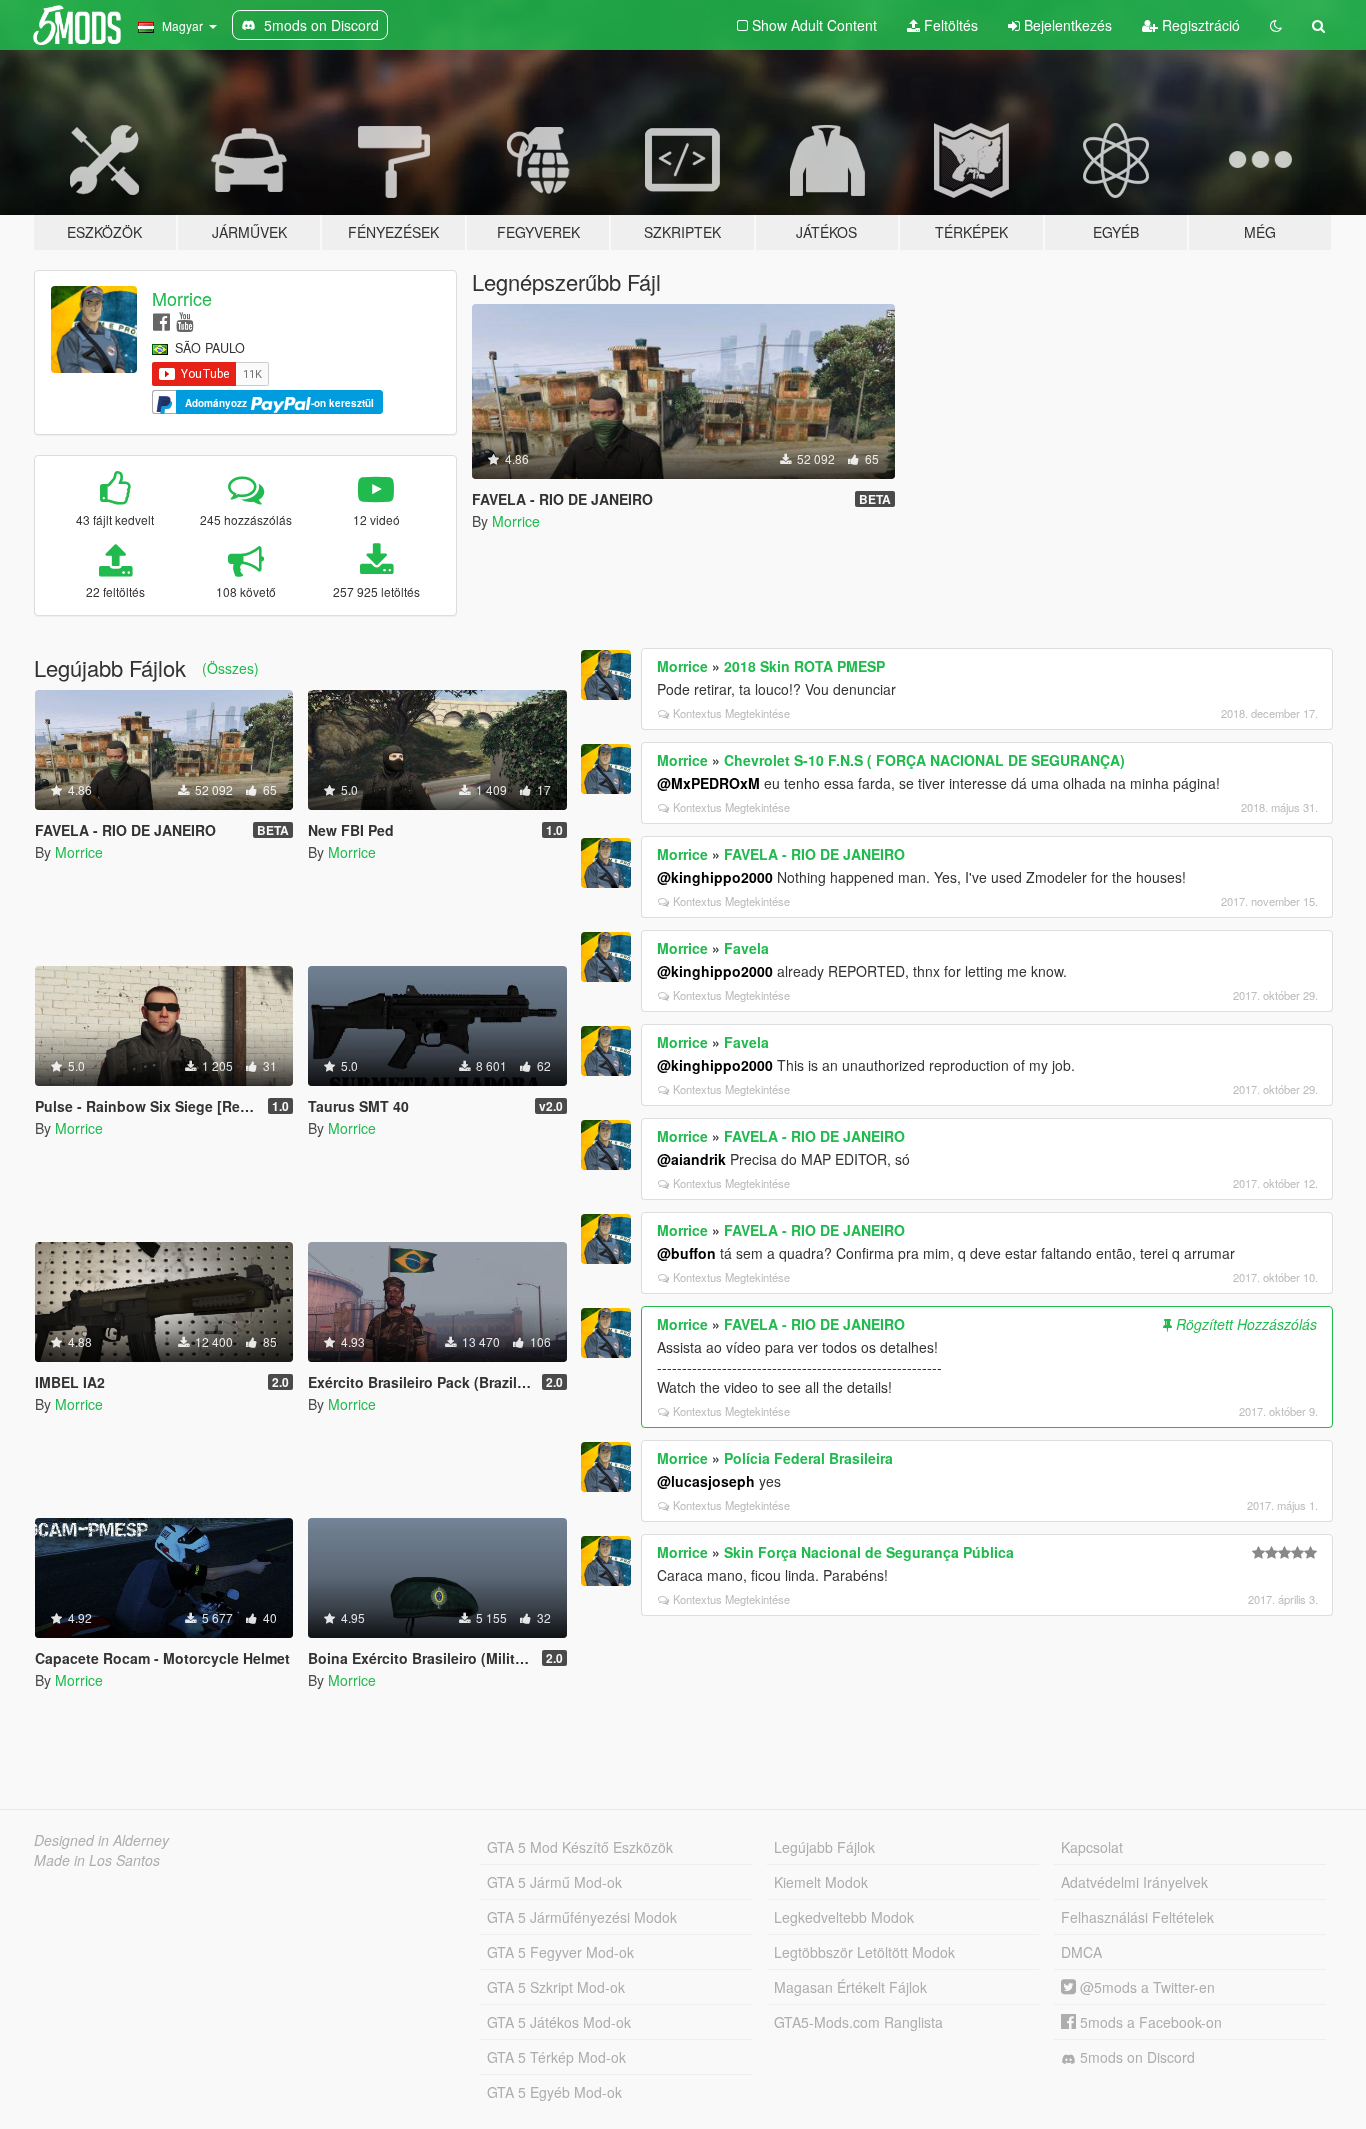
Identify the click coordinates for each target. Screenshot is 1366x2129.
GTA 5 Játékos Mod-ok (559, 2022)
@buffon (686, 1253)
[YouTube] (184, 320)
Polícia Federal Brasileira (808, 1458)
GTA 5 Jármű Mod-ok (554, 1882)
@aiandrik (691, 1159)
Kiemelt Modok (821, 1882)
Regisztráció (1199, 25)
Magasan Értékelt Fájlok (850, 1987)
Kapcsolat (1092, 1847)
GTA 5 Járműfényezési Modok (582, 1917)
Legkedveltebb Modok (844, 1917)
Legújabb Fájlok (824, 1847)
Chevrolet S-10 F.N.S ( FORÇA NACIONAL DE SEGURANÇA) (924, 760)
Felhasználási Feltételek (1137, 1917)
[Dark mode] (1276, 25)
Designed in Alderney (101, 1840)
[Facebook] (161, 320)
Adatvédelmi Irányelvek (1134, 1882)
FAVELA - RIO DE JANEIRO (814, 854)
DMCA (1081, 1952)
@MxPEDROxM (708, 783)
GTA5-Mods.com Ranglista (858, 2022)
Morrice (182, 298)
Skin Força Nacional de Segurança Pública (869, 1552)
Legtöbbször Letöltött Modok (864, 1952)
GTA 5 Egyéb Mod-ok (554, 2092)
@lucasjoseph (706, 1481)
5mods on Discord (1135, 2057)
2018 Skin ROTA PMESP (804, 666)
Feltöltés (949, 25)
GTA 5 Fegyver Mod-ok (560, 1952)
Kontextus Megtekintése (731, 713)
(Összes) (230, 668)
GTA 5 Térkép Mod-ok (556, 2057)
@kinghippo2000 (715, 877)
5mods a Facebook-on (1149, 2022)
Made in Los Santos (97, 1860)
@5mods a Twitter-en (1145, 1987)
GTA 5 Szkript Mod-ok (556, 1987)
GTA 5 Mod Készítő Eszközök (580, 1847)
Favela (746, 948)
